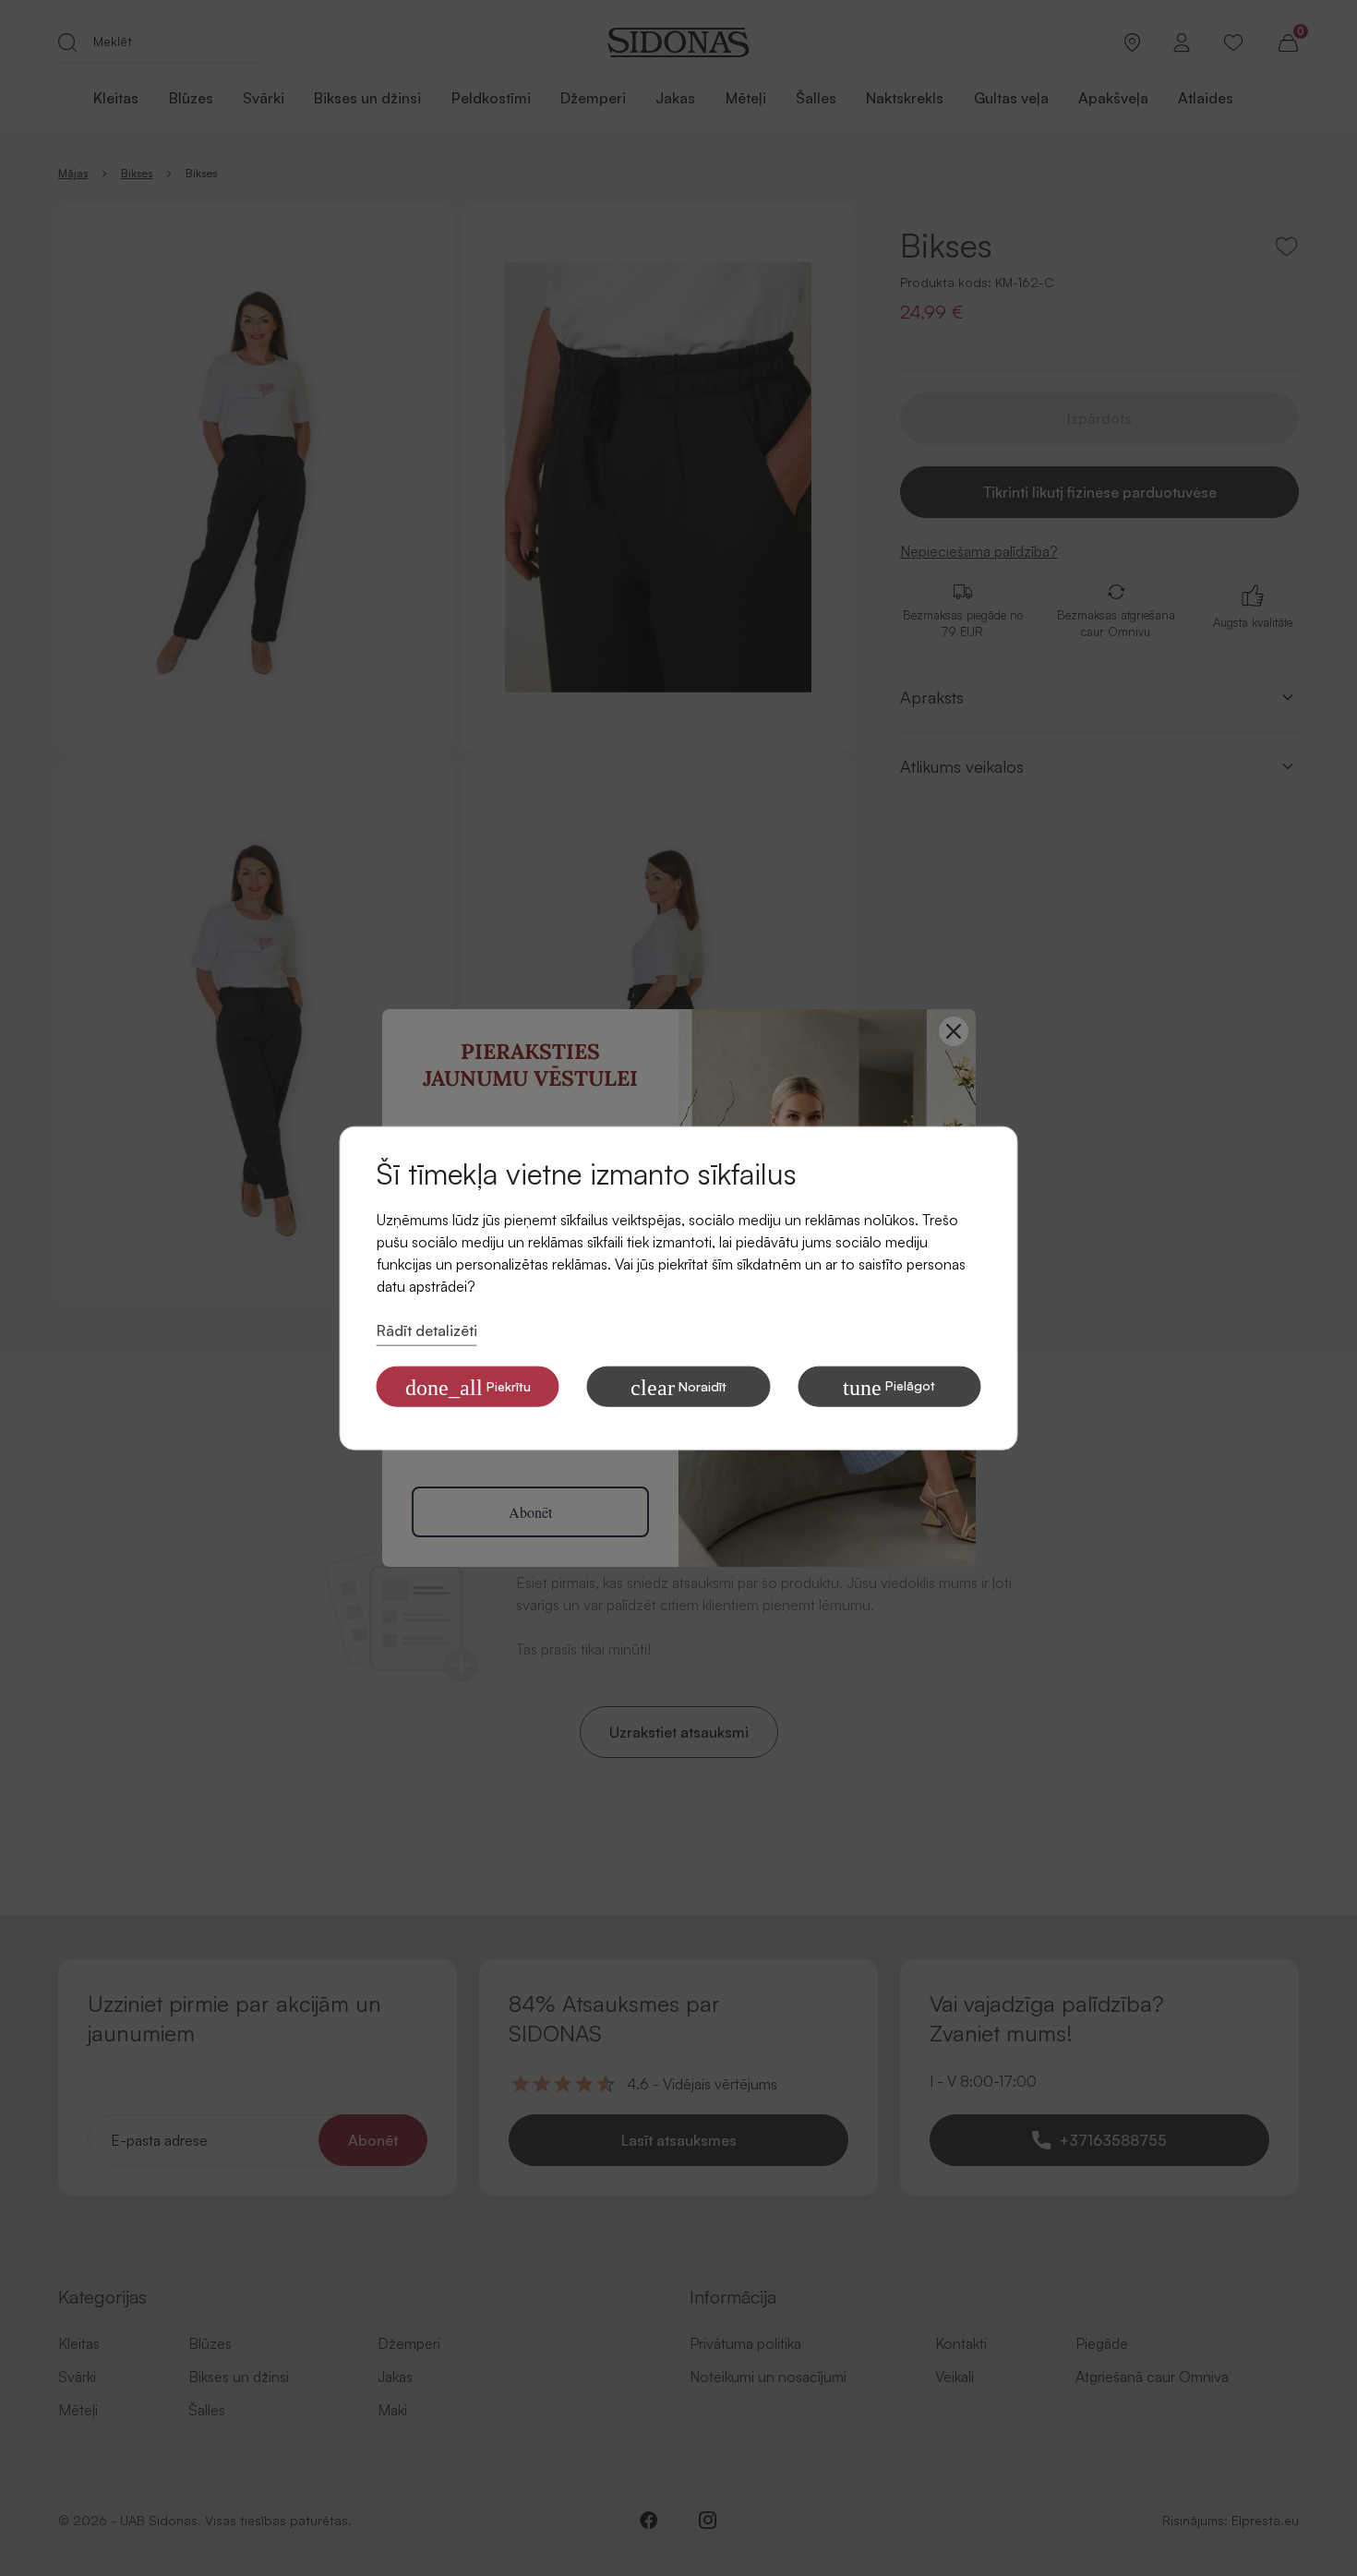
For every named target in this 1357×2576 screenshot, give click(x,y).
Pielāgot (889, 1387)
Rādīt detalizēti (427, 1330)
